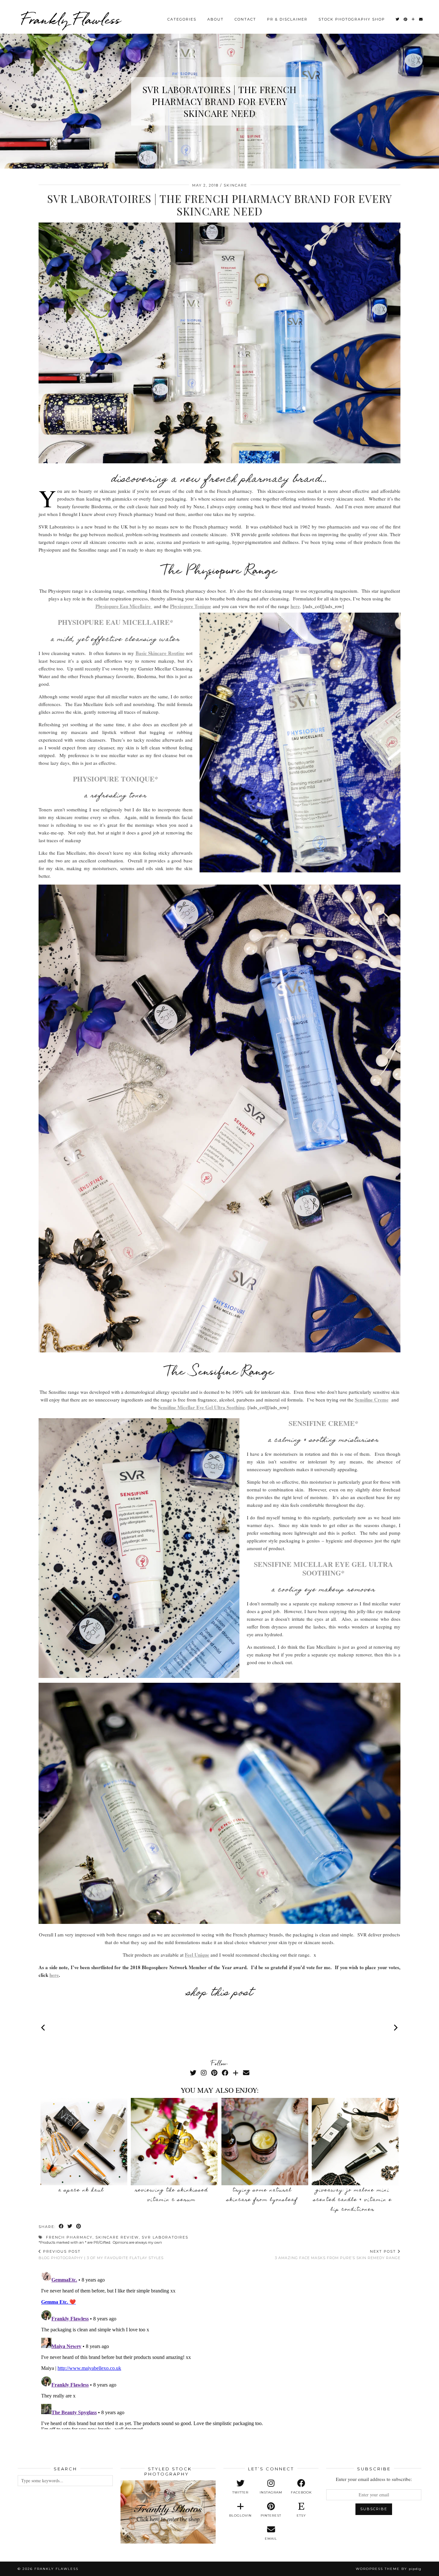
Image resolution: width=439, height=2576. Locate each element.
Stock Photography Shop (352, 19)
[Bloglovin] (413, 19)
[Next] (395, 2028)
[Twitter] (398, 19)
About (215, 19)
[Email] (421, 19)
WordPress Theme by (389, 2569)
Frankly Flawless (71, 19)
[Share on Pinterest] (79, 2227)
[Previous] (44, 2028)
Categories (182, 19)
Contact (245, 19)
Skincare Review (117, 2237)
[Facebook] (225, 2073)
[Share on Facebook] (62, 2227)
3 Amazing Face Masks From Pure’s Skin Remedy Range (338, 2255)
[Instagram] (204, 2073)
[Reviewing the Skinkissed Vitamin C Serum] (174, 2142)
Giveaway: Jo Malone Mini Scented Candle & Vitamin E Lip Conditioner (353, 2200)
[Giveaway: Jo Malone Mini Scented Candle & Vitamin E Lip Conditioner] (355, 2142)
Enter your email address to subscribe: (374, 2479)
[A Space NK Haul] (84, 2142)
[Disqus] (219, 2349)
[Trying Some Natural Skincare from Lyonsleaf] (265, 2142)
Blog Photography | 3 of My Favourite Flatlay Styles (101, 2255)
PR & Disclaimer (287, 19)
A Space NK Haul (81, 2190)
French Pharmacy (69, 2237)
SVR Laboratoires (165, 2237)
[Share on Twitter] (70, 2227)
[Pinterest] (406, 19)
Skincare (235, 185)
